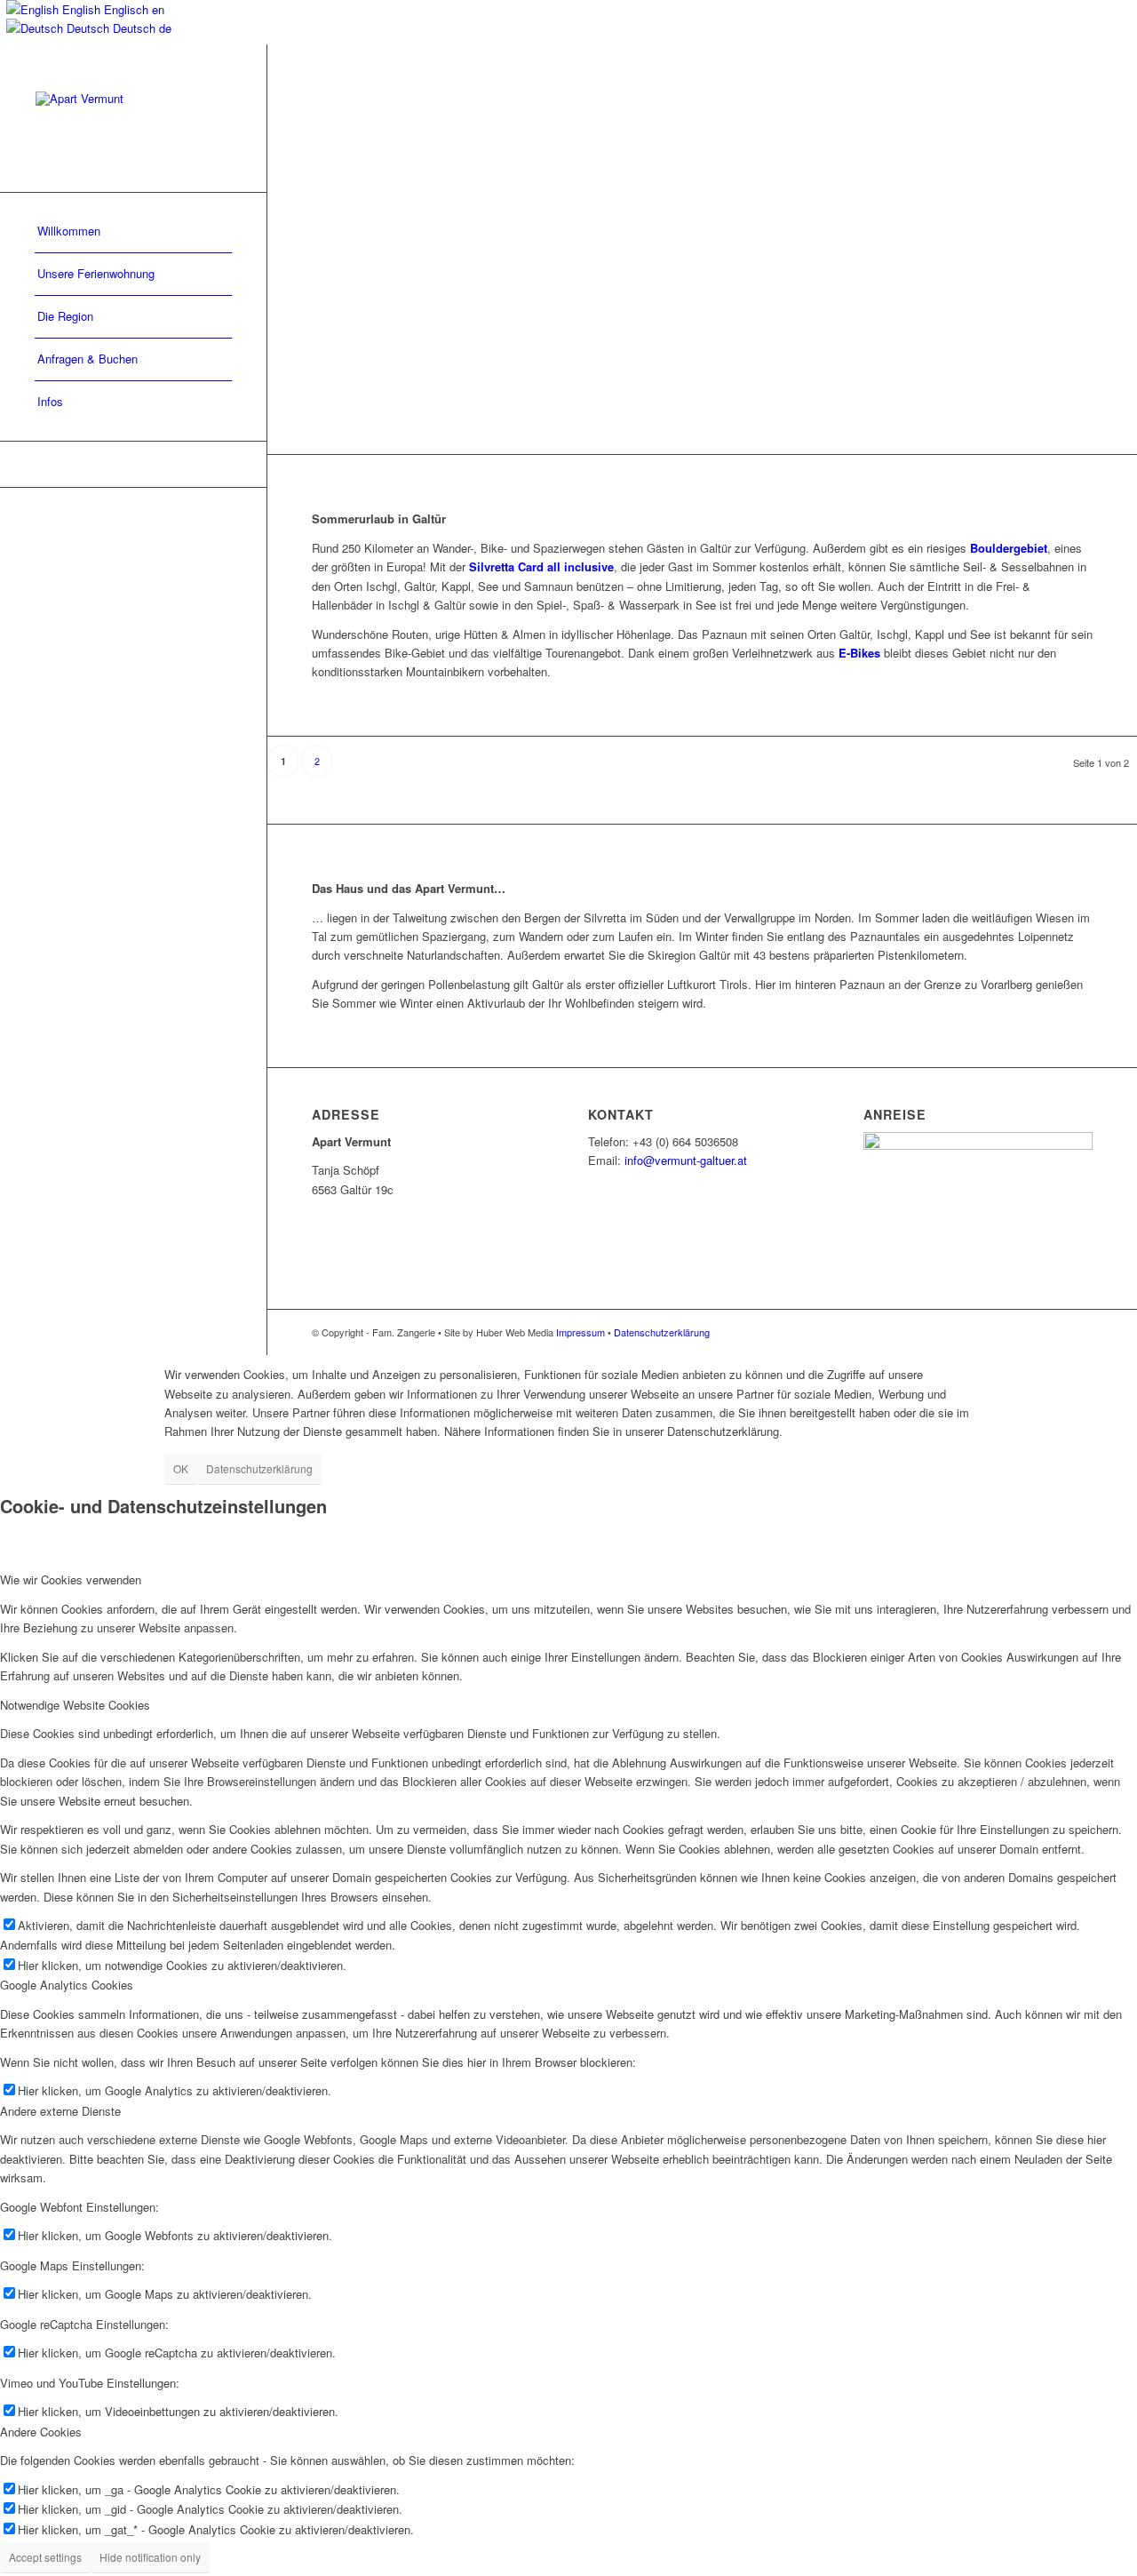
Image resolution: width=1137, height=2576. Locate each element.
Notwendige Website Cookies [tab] (75, 1705)
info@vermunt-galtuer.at (686, 1160)
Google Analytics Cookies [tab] (67, 1985)
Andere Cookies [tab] (41, 2432)
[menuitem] (133, 232)
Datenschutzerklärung (662, 1332)
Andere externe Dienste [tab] (60, 2111)
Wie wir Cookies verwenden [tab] (71, 1579)
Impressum (580, 1332)
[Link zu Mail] (133, 464)
